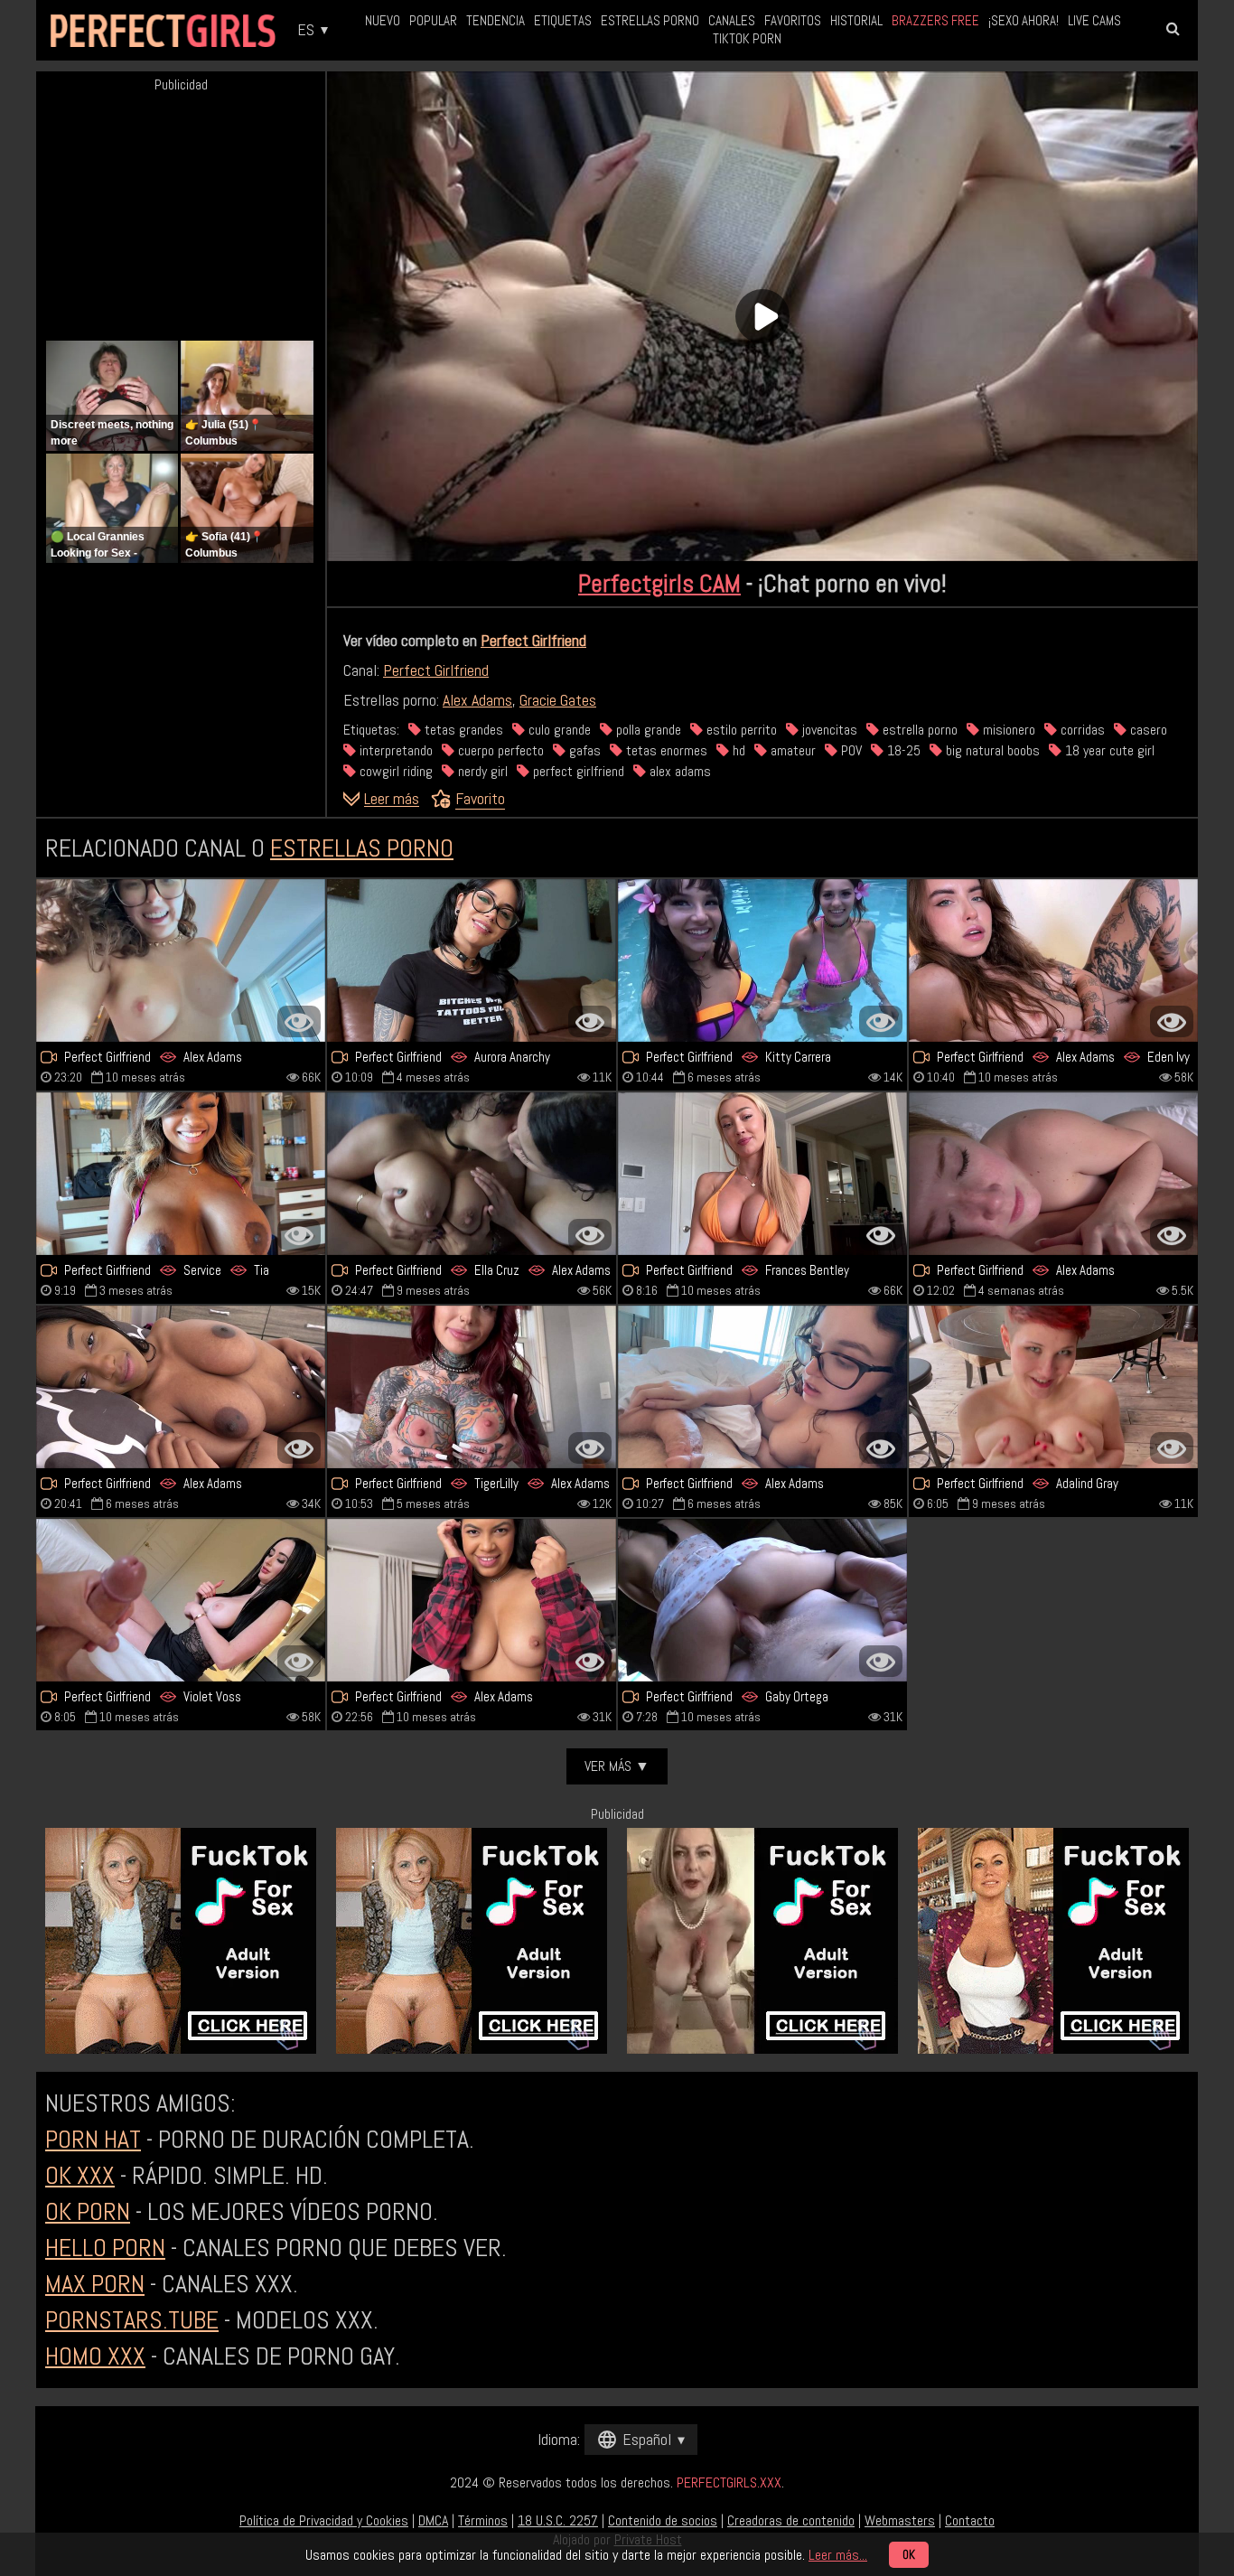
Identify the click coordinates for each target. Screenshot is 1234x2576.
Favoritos (793, 20)
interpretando (394, 750)
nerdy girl (481, 771)
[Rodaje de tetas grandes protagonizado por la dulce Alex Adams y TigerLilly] (472, 1387)
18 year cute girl (1108, 750)
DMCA (433, 2520)
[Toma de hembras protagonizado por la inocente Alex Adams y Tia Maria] (181, 1174)
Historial (856, 20)
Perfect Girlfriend (533, 640)
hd (737, 750)
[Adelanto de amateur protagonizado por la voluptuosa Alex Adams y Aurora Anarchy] (472, 960)
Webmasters (900, 2520)
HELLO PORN (105, 2248)
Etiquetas (563, 20)
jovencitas (828, 730)
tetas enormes (665, 750)
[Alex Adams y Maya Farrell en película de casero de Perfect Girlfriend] (472, 1600)
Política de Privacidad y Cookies (324, 2520)
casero (1147, 730)
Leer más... (838, 2555)
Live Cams (1094, 20)
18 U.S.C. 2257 (558, 2520)
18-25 (902, 750)
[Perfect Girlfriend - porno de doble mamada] (762, 960)
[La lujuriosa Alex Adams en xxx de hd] (1053, 1174)
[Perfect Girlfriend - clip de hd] (181, 960)
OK (909, 2555)
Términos (483, 2520)
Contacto (970, 2520)
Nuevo (383, 20)
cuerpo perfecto (499, 750)
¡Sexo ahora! (1024, 20)
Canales (732, 20)
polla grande (647, 730)
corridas (1081, 730)
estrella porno (918, 730)
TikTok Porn (747, 38)
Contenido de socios (663, 2520)
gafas (583, 750)
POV (850, 750)
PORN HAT (93, 2139)
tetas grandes (462, 730)
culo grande (558, 730)
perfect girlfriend (577, 771)
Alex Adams (477, 700)
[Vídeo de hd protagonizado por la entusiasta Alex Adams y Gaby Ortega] (762, 1600)
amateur (791, 750)
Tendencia (495, 20)
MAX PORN (95, 2284)
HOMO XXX (95, 2356)
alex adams (678, 771)
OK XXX (80, 2175)
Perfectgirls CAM (659, 583)
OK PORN (88, 2211)
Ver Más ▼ (617, 1766)
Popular (433, 20)
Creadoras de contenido (791, 2520)
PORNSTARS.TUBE (132, 2320)
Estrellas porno (650, 20)
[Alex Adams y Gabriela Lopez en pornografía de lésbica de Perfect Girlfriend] (472, 1174)
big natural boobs (991, 750)
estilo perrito (740, 730)
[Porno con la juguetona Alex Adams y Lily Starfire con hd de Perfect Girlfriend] (181, 1387)
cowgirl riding (394, 771)
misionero (1007, 730)
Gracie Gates (558, 700)
